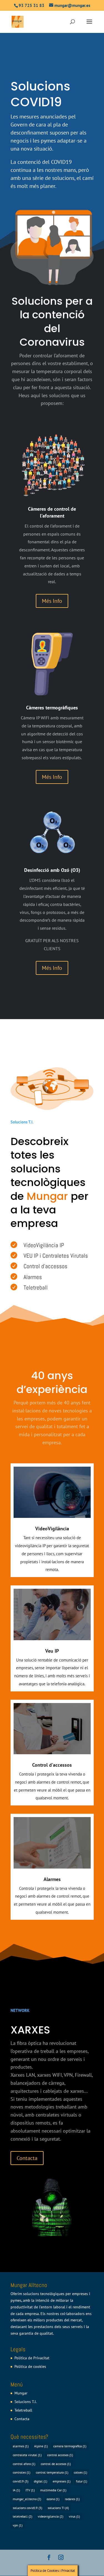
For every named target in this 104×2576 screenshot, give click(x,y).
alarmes (21, 2446)
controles (21, 2472)
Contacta (27, 2158)
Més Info (52, 601)
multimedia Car (53, 2490)
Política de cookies (30, 2366)
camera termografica (70, 2446)
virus (74, 2516)
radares (72, 2499)
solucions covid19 (27, 2508)
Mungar (21, 2393)
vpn (18, 2525)
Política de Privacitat (32, 2358)
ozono (53, 2499)
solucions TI (58, 2508)
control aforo (24, 2464)
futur (82, 2481)
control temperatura (52, 2472)
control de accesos (56, 2464)
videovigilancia (50, 2516)
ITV (30, 2490)
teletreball (22, 2516)
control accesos (60, 2455)
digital (40, 2481)
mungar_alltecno (27, 2499)
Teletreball (23, 2410)
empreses (62, 2481)
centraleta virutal (27, 2455)
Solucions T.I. (26, 2402)
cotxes (80, 2472)
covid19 (21, 2481)
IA (16, 2490)
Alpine (41, 2446)
